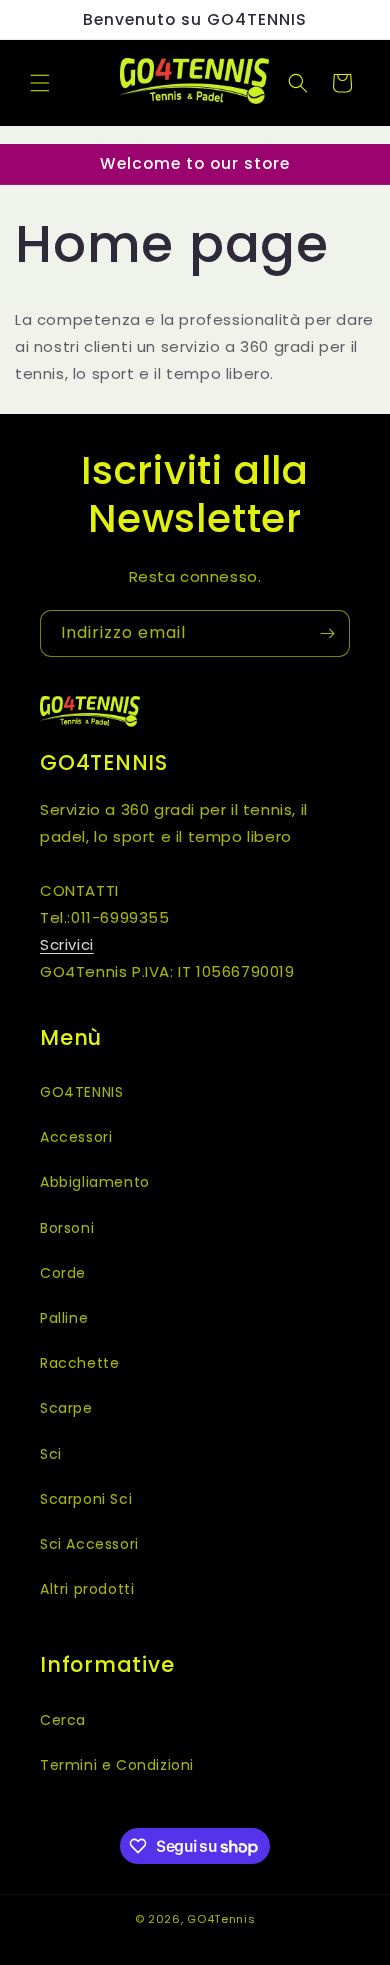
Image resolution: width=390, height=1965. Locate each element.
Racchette (79, 1363)
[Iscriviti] (327, 633)
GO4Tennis (221, 1919)
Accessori (76, 1137)
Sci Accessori (89, 1544)
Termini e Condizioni (117, 1765)
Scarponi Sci (86, 1499)
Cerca (63, 1720)
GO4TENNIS (81, 1092)
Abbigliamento (95, 1182)
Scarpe (66, 1408)
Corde (63, 1273)
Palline (64, 1318)
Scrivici (67, 944)
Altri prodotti (87, 1589)
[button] (40, 83)
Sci (51, 1454)
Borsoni (67, 1228)
